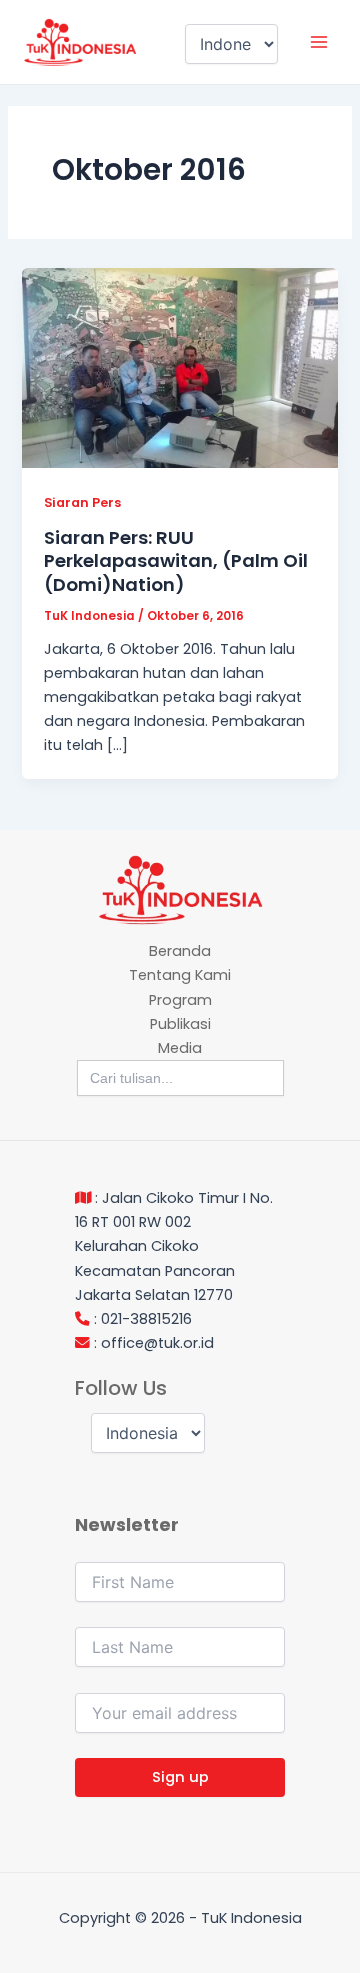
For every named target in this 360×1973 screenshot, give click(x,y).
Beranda (180, 951)
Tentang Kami (180, 975)
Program (180, 1000)
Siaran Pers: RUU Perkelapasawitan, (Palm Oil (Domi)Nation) (176, 561)
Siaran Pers (82, 502)
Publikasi (180, 1024)
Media (180, 1048)
